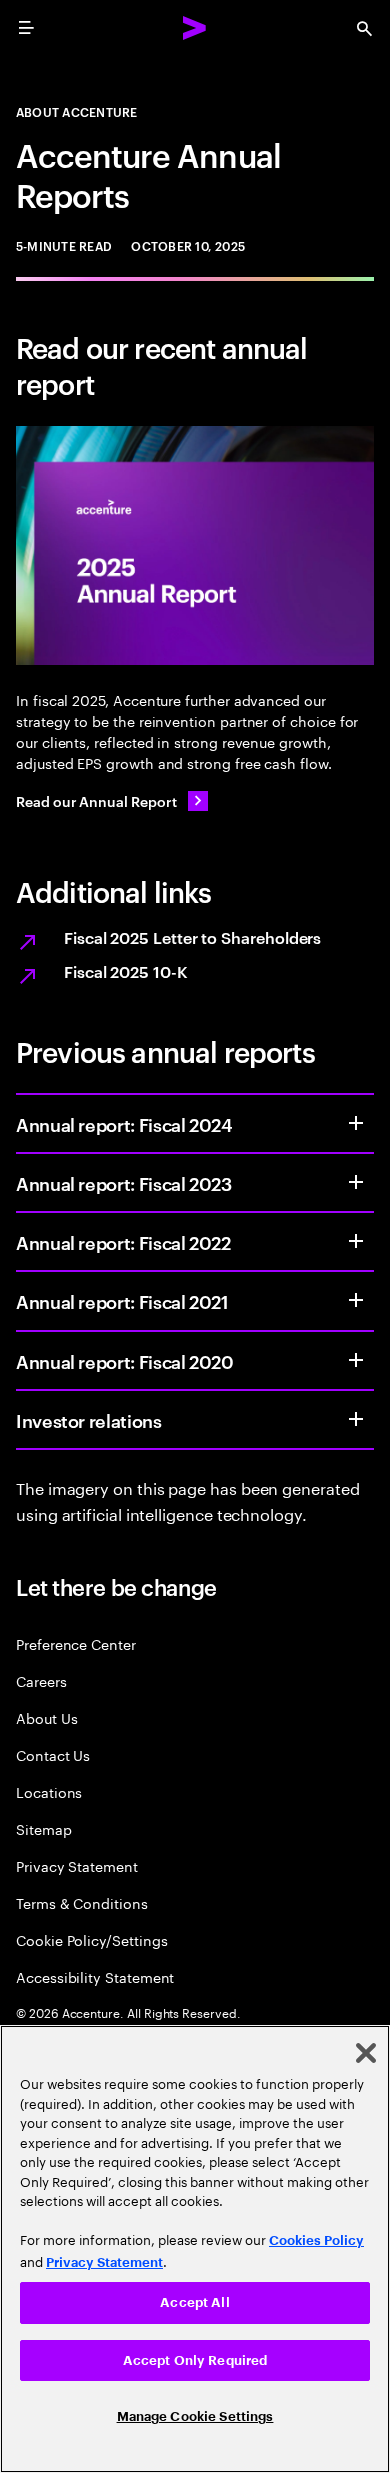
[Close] (366, 2053)
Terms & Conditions (82, 1902)
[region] (195, 2249)
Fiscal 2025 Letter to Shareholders (192, 937)
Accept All (194, 2302)
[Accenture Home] (195, 28)
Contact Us (53, 1754)
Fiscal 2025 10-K (126, 971)
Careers (41, 1680)
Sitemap (44, 1828)
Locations (49, 1791)
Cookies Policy (316, 2240)
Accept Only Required (195, 2360)
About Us (46, 1717)
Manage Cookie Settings (195, 2416)
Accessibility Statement (95, 1976)
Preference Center (76, 1643)
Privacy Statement (77, 1865)
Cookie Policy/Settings (91, 1939)
